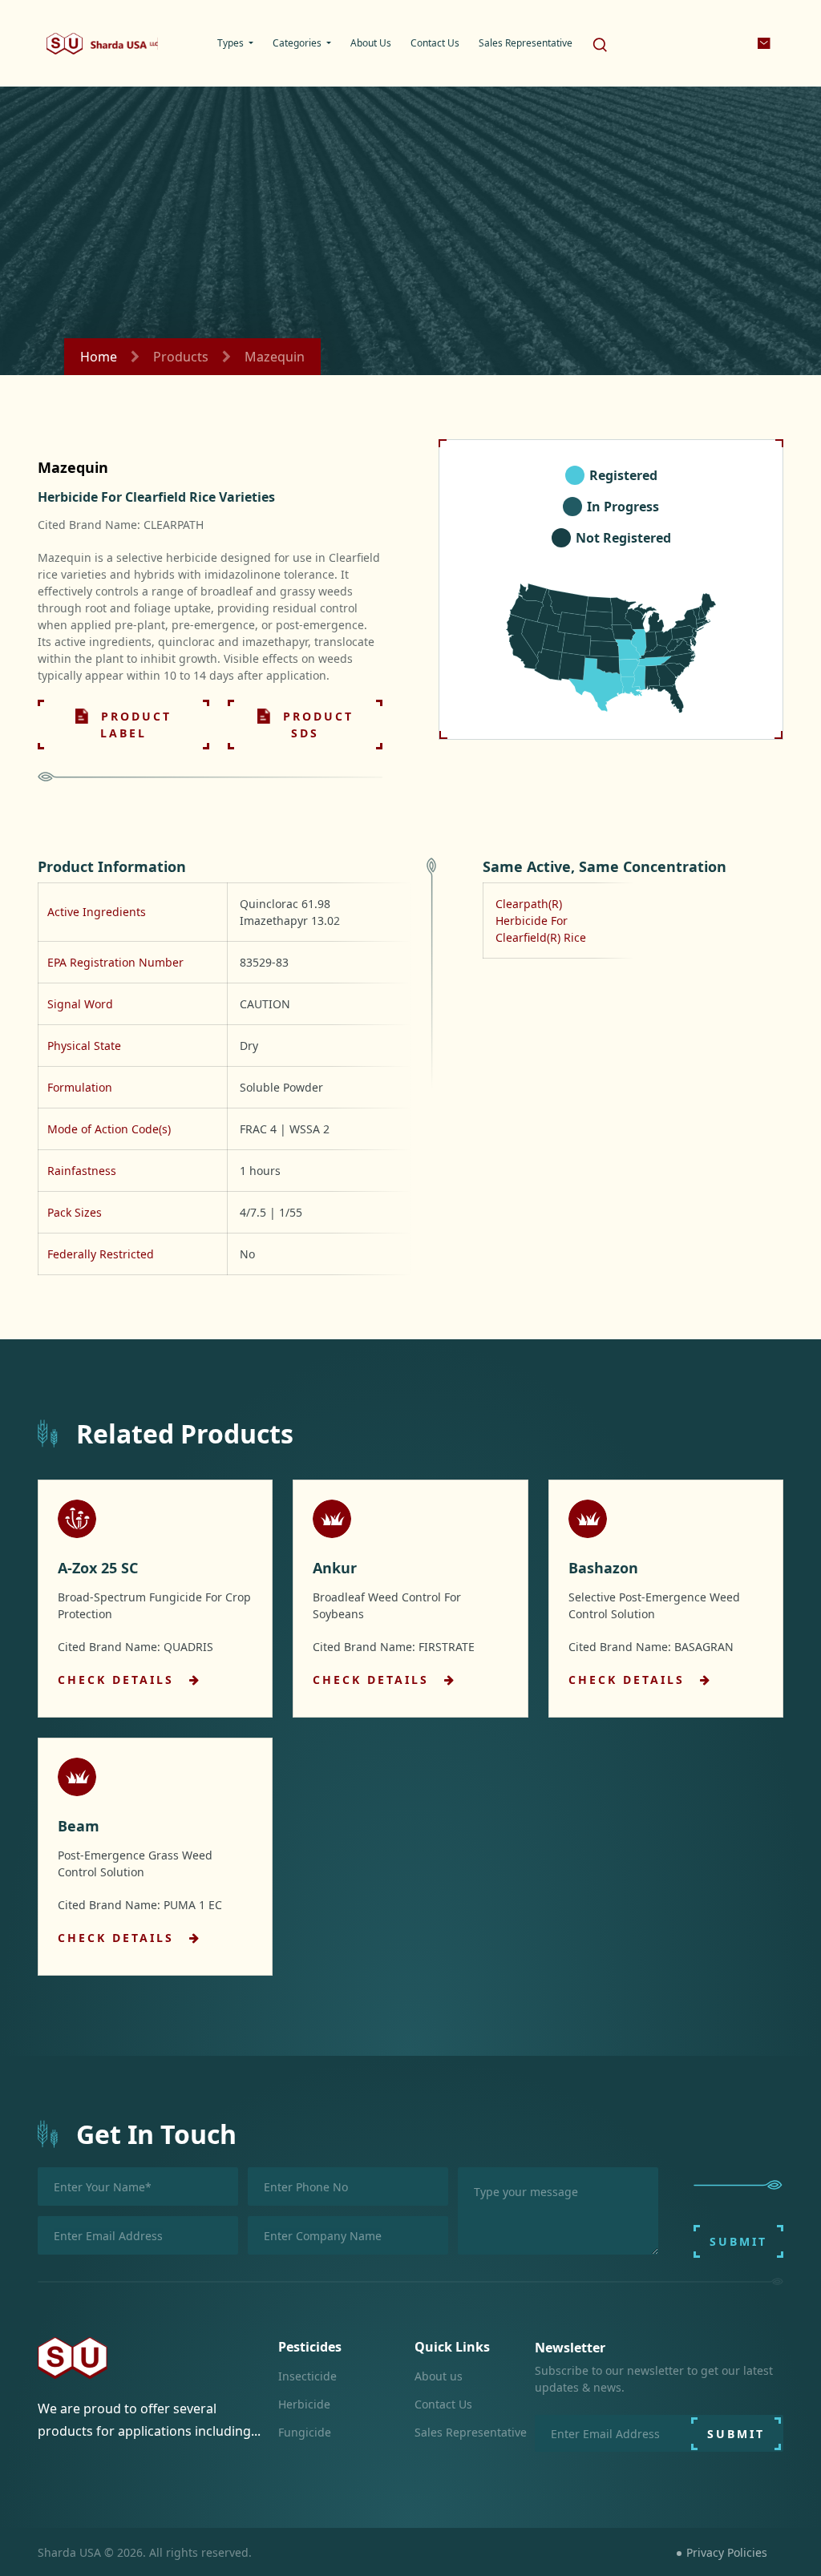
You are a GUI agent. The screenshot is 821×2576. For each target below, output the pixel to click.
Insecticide (307, 2376)
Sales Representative (471, 2432)
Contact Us (443, 2404)
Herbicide (304, 2404)
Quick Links (452, 2347)
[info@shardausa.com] (765, 43)
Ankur (335, 1568)
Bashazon (603, 1568)
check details (119, 1680)
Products (181, 357)
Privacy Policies (727, 2552)
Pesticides (310, 2347)
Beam (79, 1826)
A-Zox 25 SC (98, 1568)
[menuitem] (235, 43)
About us (439, 2376)
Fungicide (305, 2432)
